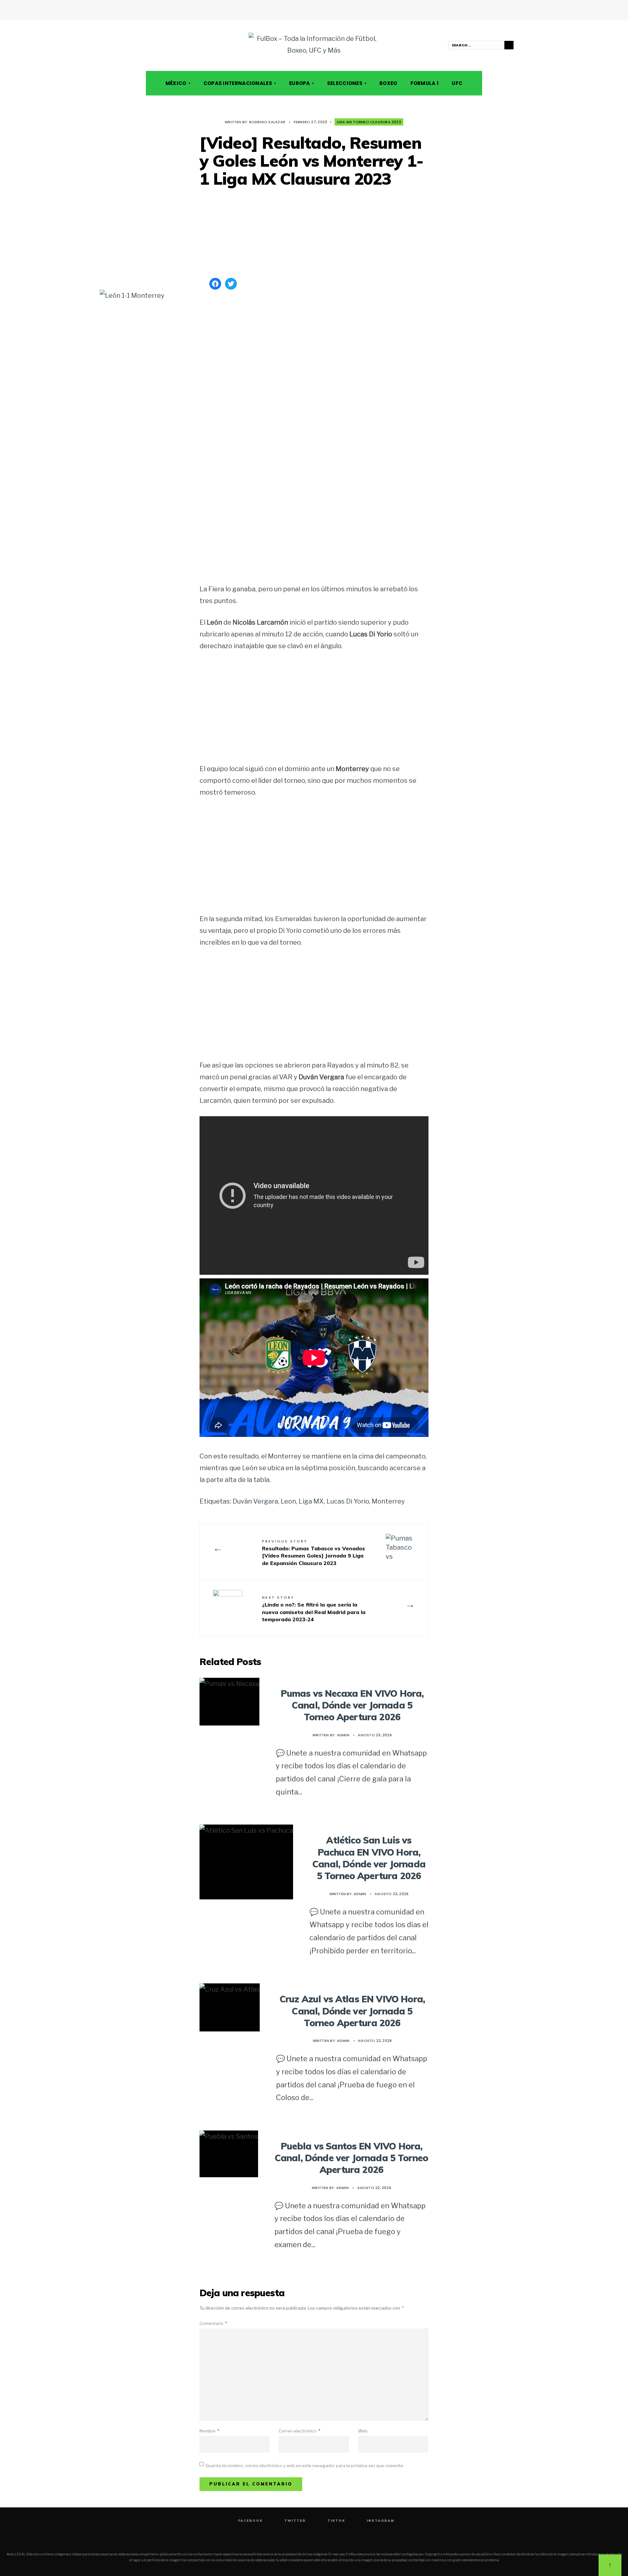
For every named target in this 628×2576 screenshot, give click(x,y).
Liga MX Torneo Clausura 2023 (369, 122)
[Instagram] (145, 45)
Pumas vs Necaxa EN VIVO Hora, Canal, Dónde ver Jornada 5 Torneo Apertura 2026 (352, 1705)
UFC (457, 83)
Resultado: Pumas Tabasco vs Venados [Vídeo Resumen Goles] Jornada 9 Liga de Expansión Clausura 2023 (314, 1552)
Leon (288, 1501)
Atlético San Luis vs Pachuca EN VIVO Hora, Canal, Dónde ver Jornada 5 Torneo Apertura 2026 (369, 1858)
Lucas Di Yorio (348, 1501)
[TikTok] (136, 45)
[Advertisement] (314, 233)
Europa (300, 83)
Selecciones (345, 83)
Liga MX (311, 1501)
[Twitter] (127, 45)
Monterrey (388, 1501)
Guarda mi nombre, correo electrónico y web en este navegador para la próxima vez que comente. (305, 2466)
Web (363, 2431)
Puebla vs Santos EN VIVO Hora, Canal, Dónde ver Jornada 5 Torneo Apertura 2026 (351, 2158)
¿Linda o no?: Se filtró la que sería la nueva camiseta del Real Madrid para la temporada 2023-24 (314, 1609)
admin (343, 1735)
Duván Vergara (255, 1501)
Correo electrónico (299, 2431)
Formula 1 (425, 83)
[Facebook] (117, 45)
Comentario (213, 2323)
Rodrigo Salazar (267, 122)
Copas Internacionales (238, 83)
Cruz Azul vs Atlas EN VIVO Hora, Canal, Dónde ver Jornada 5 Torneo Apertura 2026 (352, 2011)
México (176, 83)
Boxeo (388, 83)
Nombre (209, 2431)
